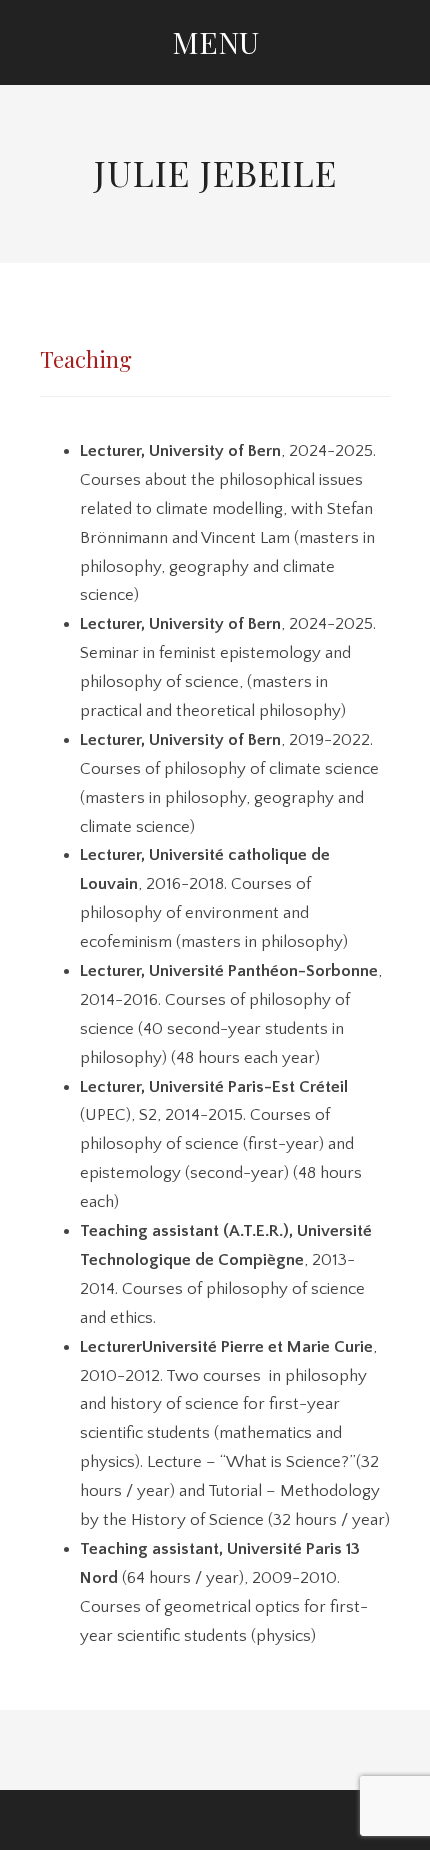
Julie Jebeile (215, 172)
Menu (215, 42)
